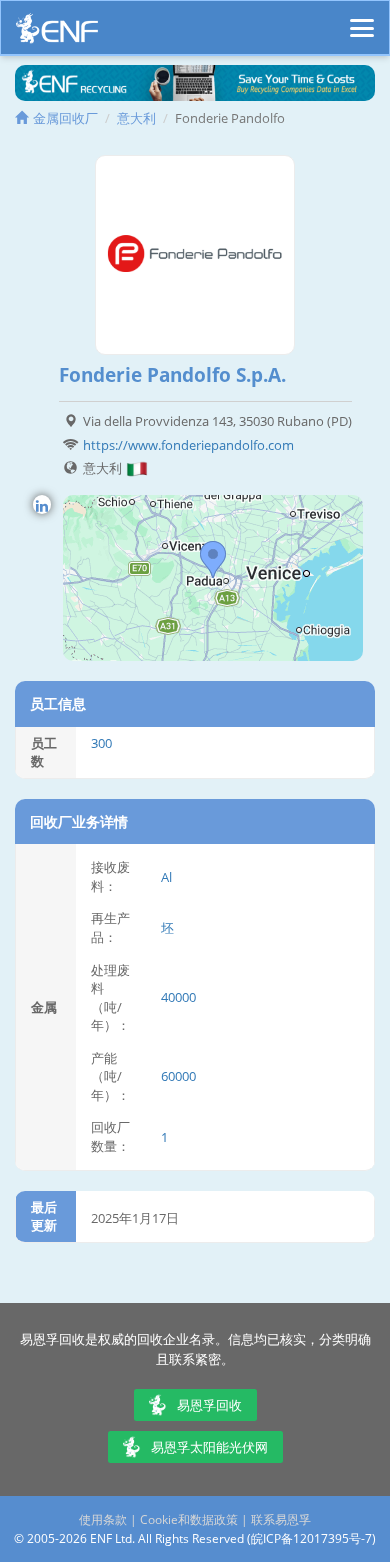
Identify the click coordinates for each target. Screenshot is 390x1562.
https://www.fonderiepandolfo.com (188, 445)
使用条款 (103, 1519)
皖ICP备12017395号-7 (311, 1538)
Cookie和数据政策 (189, 1519)
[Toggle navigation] (362, 19)
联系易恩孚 (281, 1519)
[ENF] (57, 33)
